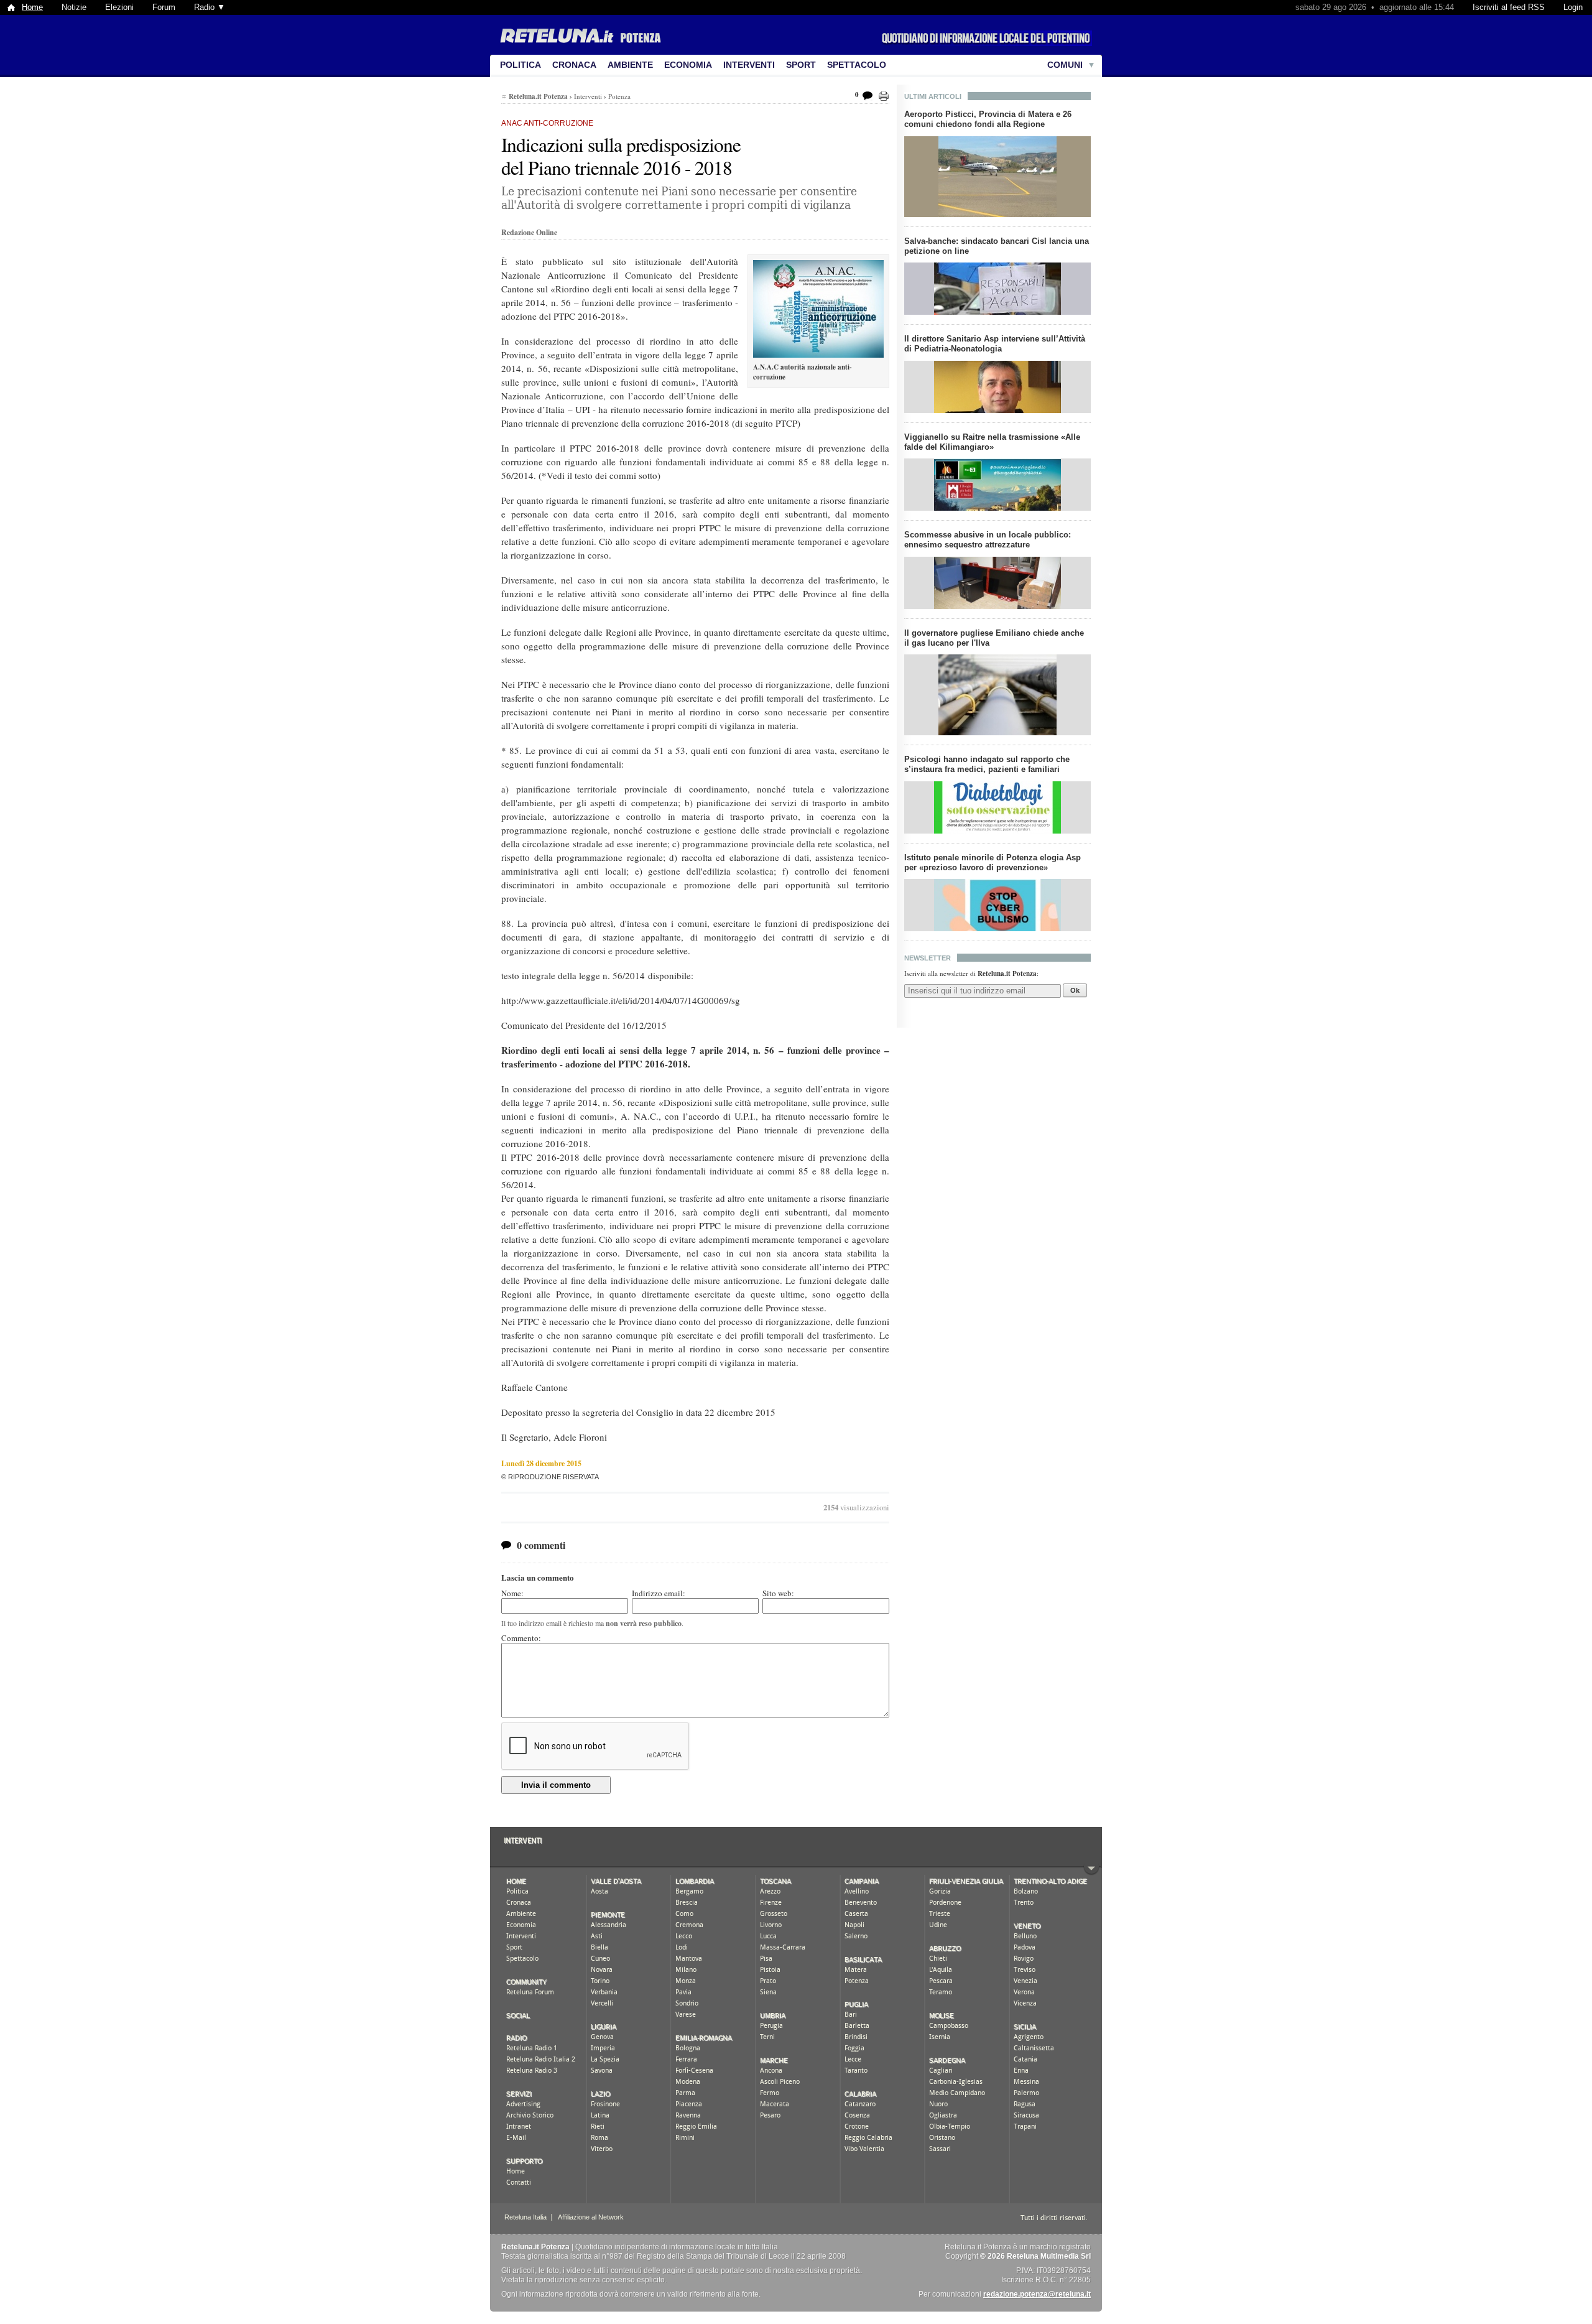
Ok (1075, 990)
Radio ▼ (210, 7)
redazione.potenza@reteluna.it (1037, 2294)
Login (1573, 7)
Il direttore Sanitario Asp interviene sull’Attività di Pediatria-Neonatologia (995, 344)
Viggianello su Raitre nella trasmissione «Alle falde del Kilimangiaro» (992, 442)
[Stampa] (884, 96)
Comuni (1065, 65)
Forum (164, 7)
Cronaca (574, 65)
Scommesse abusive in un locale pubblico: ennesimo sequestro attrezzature (988, 540)
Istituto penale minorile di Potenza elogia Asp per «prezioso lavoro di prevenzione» (993, 862)
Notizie (74, 7)
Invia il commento (556, 1785)
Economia (688, 65)
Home (32, 7)
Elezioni (119, 7)
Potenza (619, 96)
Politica (521, 65)
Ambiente (630, 65)
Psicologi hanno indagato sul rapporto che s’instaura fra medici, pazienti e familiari (987, 764)
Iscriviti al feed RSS (1509, 7)
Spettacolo (857, 65)
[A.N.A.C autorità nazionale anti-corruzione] (818, 309)
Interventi (749, 65)
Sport (801, 65)
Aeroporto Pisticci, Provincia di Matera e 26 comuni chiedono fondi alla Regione (988, 119)
